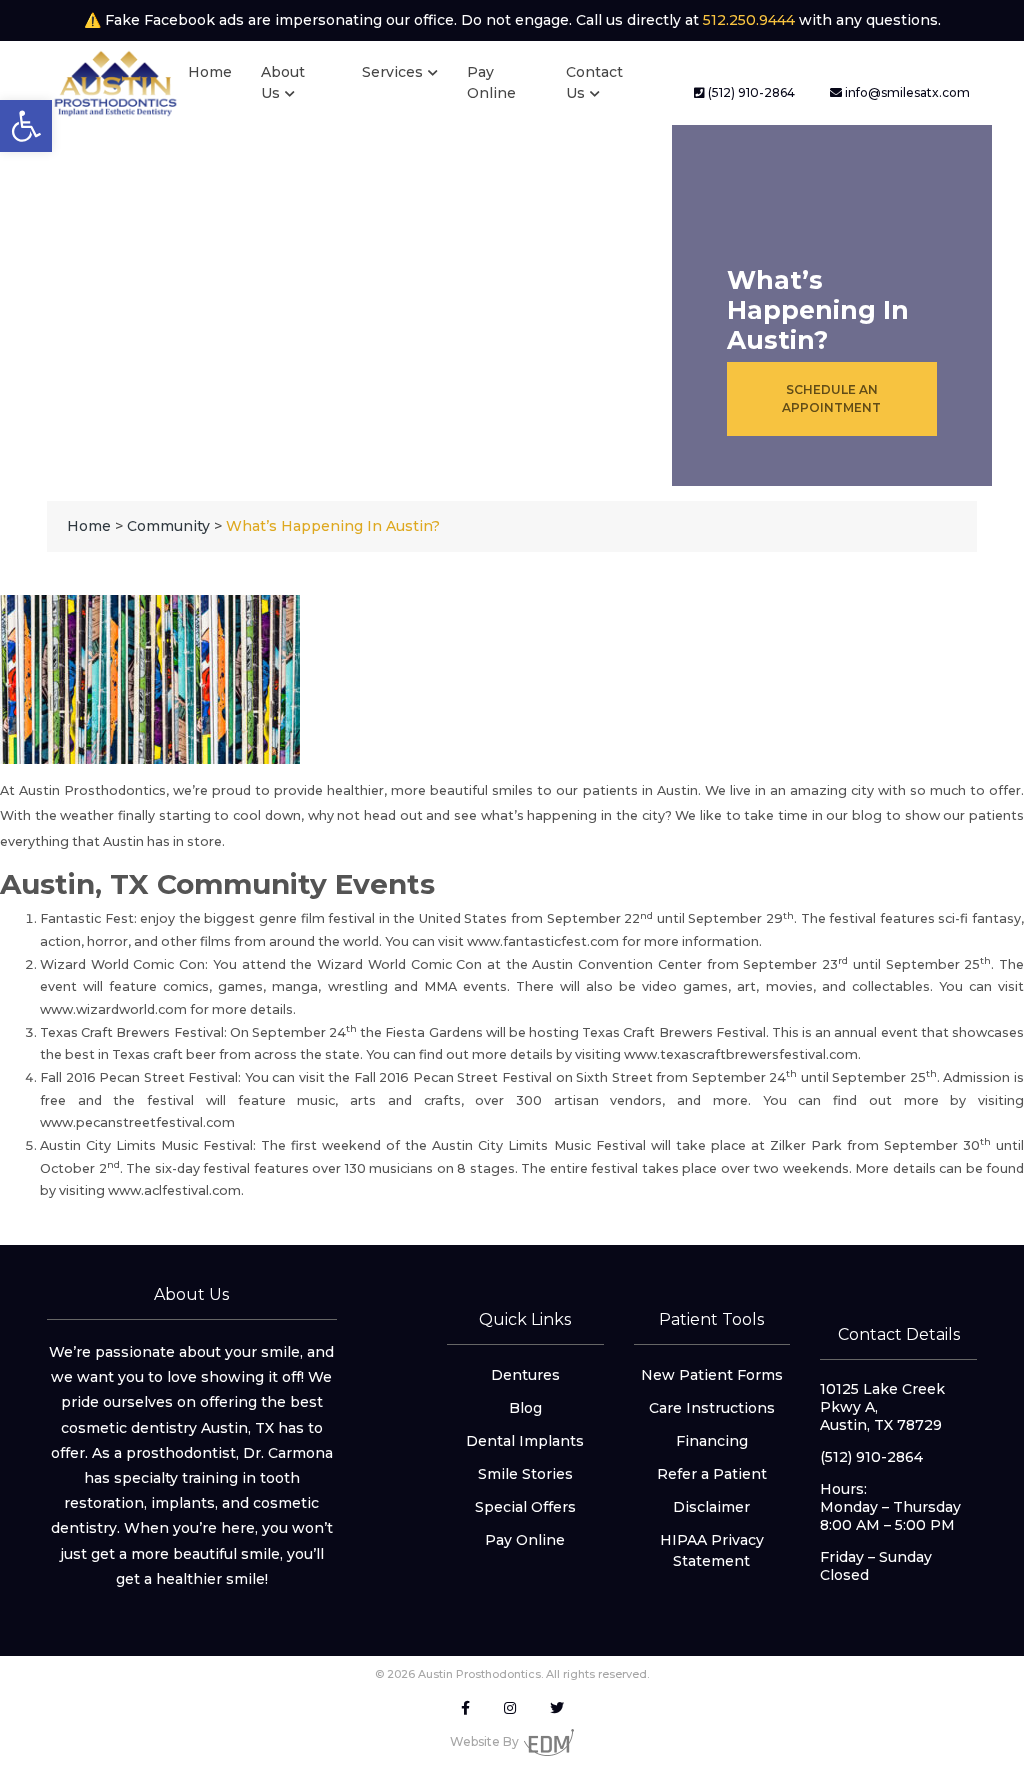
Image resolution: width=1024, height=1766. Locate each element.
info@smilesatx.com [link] (906, 92)
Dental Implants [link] (525, 1441)
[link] (26, 126)
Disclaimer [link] (711, 1507)
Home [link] (210, 72)
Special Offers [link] (525, 1507)
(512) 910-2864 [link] (750, 92)
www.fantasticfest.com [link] (543, 941)
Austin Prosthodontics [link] (92, 790)
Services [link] (392, 72)
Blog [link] (525, 1408)
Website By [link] (484, 1741)
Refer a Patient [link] (712, 1474)
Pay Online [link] (491, 82)
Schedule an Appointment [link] (831, 398)
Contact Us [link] (594, 82)
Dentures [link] (525, 1375)
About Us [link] (283, 82)
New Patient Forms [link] (712, 1375)
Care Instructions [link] (712, 1408)
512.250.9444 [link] (749, 20)
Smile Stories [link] (525, 1474)
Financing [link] (712, 1441)
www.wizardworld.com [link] (113, 1009)
